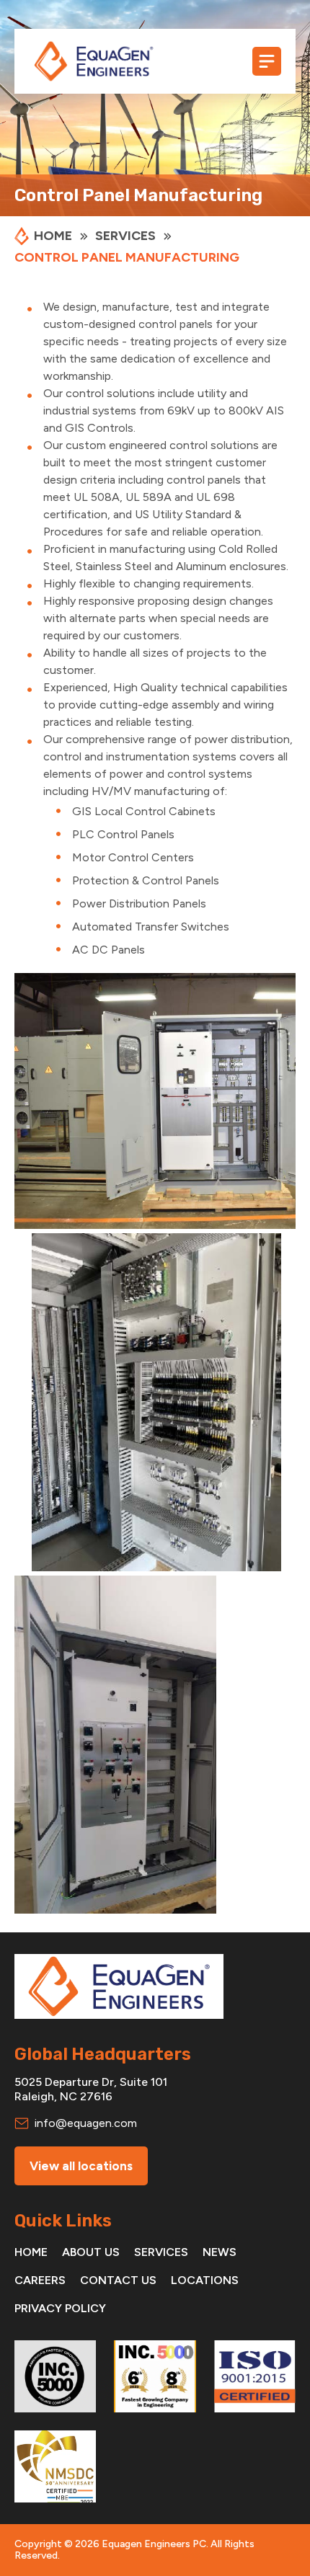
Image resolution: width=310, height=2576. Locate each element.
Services (161, 2252)
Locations (205, 2280)
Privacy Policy (60, 2308)
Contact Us (118, 2280)
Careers (40, 2280)
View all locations (81, 2166)
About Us (91, 2252)
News (220, 2252)
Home (31, 2252)
